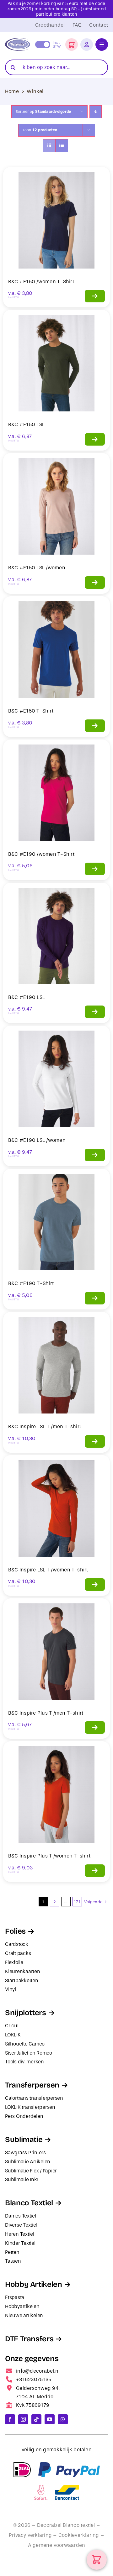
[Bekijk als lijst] (62, 146)
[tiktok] (36, 2419)
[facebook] (10, 2419)
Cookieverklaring (79, 2535)
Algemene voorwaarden (57, 2545)
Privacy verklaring (30, 2535)
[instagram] (23, 2419)
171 (77, 1902)
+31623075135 (34, 2379)
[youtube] (50, 2419)
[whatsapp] (63, 2419)
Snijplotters (26, 2013)
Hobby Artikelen (34, 2284)
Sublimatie (24, 2140)
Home (12, 91)
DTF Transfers (29, 2339)
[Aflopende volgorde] (96, 112)
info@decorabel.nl (38, 2371)
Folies (15, 1931)
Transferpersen (32, 2085)
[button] (72, 44)
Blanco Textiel (29, 2203)
